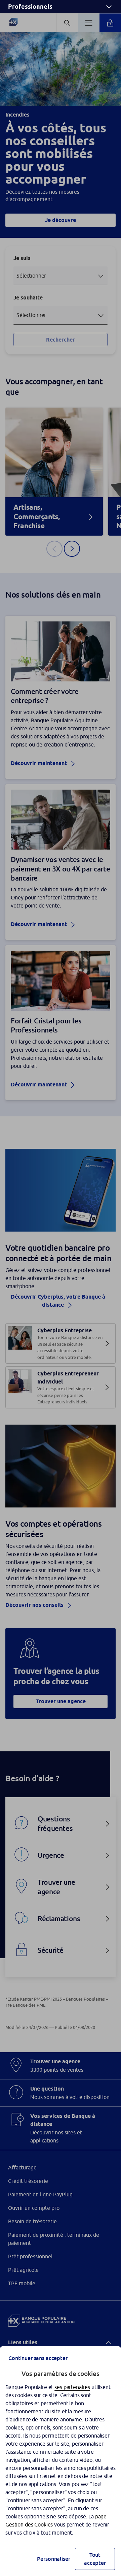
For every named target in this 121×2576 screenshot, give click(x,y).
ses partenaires (72, 2387)
